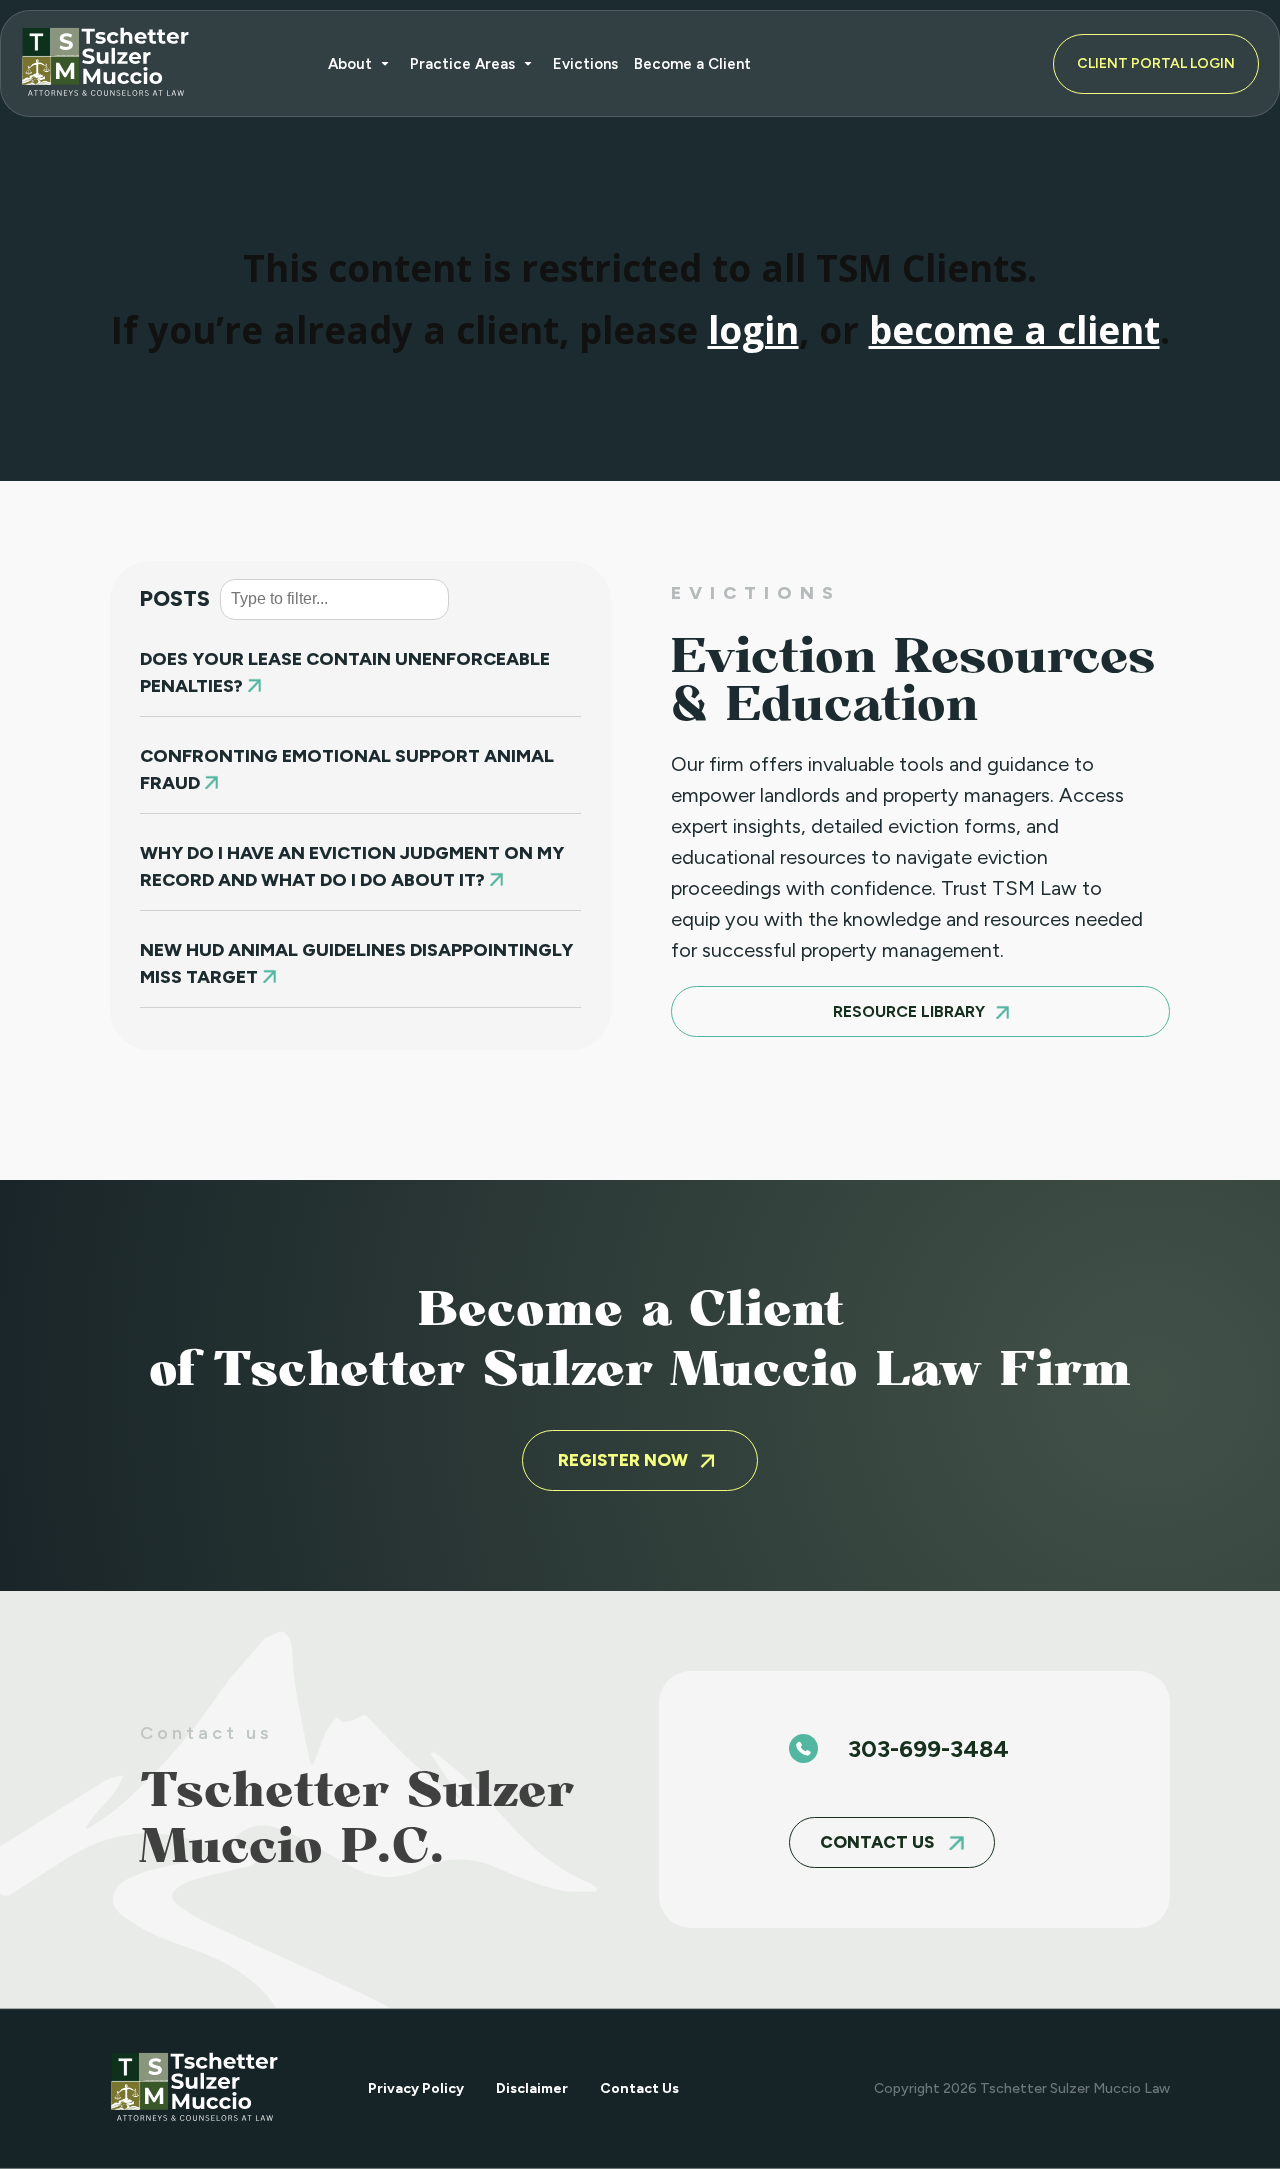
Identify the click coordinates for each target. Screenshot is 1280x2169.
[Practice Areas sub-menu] (532, 64)
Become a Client (692, 64)
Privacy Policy (416, 2088)
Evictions (585, 64)
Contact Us (639, 2088)
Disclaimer (532, 2088)
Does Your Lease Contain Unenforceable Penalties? (345, 672)
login (753, 330)
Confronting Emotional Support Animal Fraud (347, 769)
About (350, 64)
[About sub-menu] (389, 64)
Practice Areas (462, 64)
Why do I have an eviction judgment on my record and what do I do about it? (352, 866)
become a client (1014, 330)
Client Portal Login (1156, 63)
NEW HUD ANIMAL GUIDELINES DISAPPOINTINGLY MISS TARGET (356, 963)
